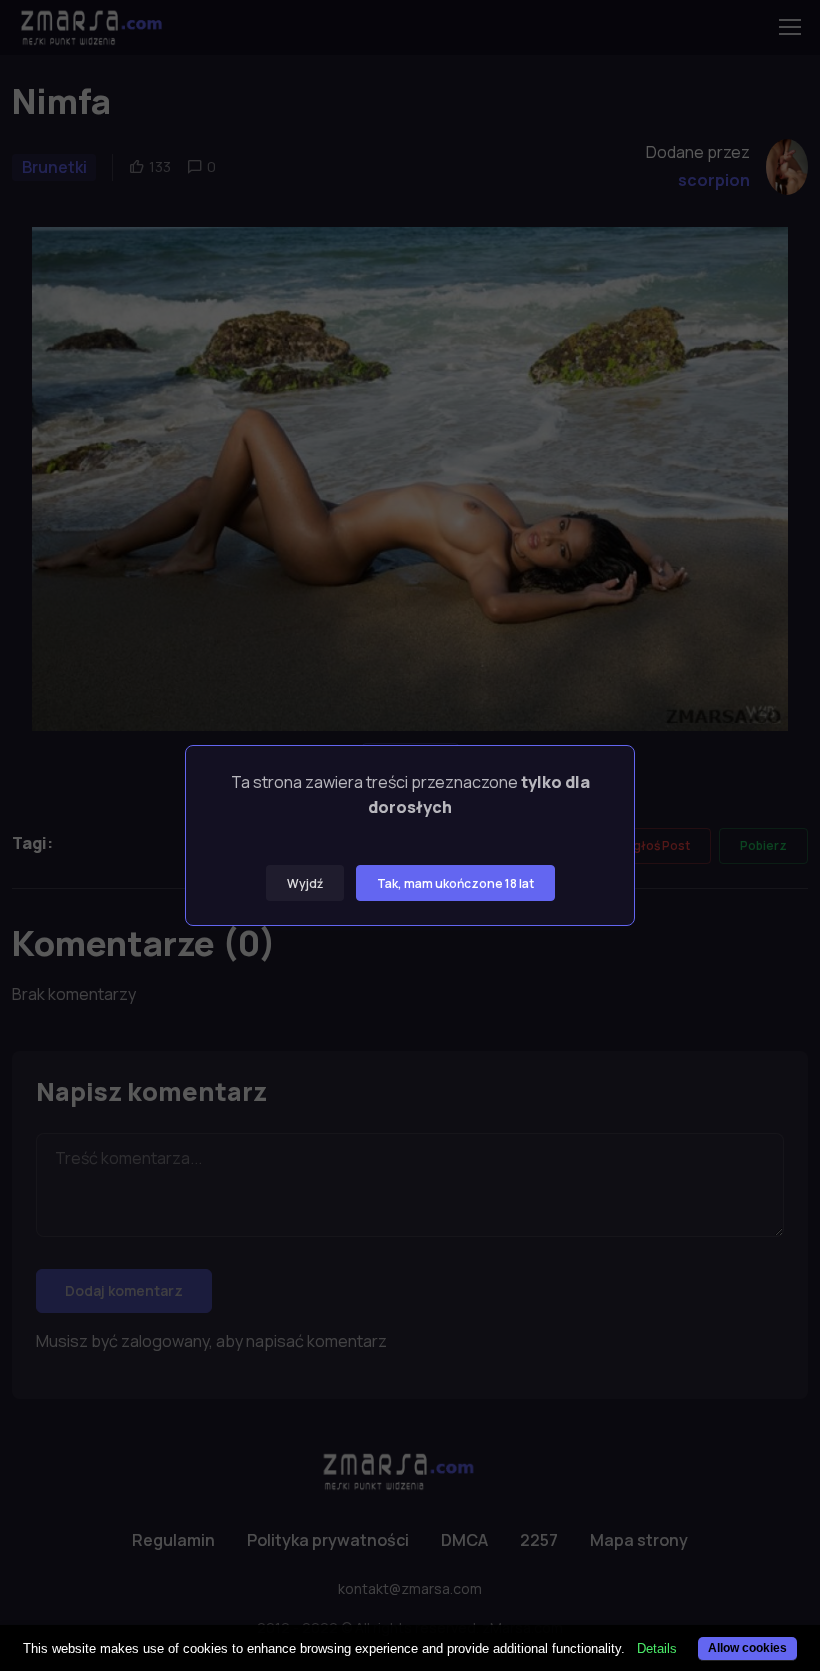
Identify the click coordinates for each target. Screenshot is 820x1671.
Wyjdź (305, 883)
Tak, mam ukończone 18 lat (455, 883)
